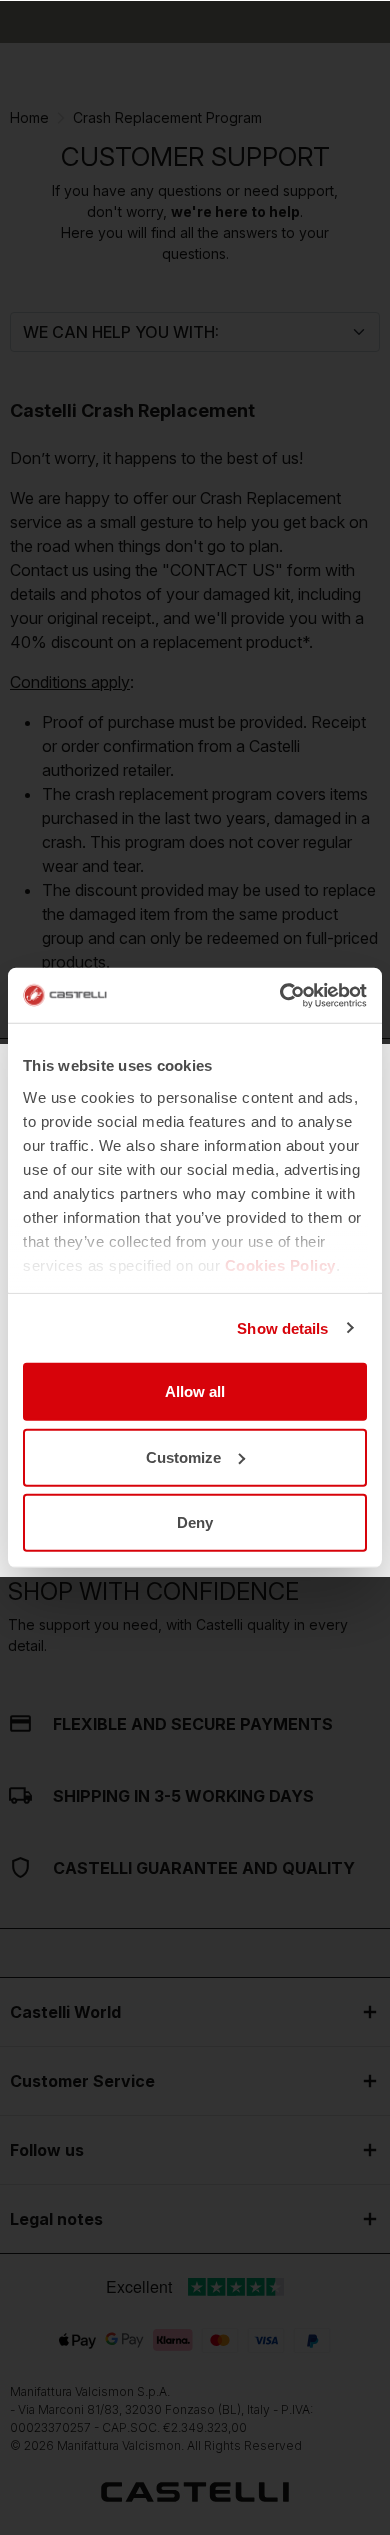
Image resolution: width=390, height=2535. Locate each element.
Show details (282, 1327)
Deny (195, 1522)
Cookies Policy (280, 1264)
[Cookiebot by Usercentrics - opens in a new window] (280, 995)
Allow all (195, 1391)
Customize (183, 1456)
